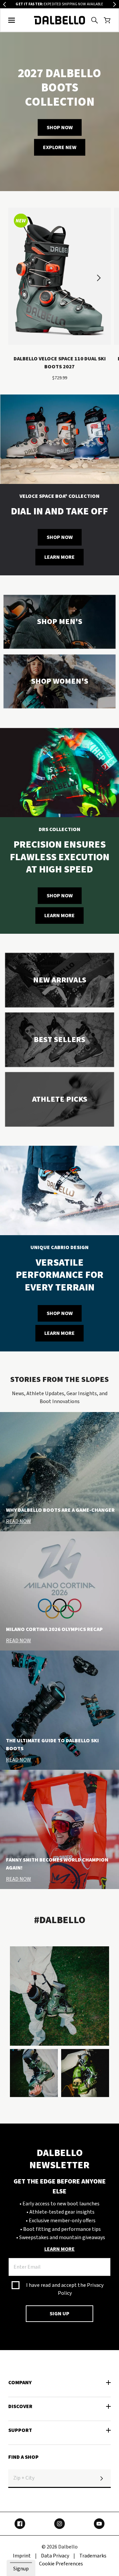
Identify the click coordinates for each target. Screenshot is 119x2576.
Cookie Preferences (61, 2564)
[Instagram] (59, 2524)
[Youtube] (99, 2524)
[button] (12, 20)
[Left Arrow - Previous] (4, 4)
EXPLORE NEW (60, 147)
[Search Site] (95, 20)
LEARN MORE (59, 557)
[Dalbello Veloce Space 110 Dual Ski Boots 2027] (59, 279)
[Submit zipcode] (101, 2479)
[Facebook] (20, 2524)
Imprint (22, 2556)
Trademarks (93, 2556)
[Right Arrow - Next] (115, 4)
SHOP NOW (60, 127)
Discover (20, 2406)
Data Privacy (55, 2556)
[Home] (60, 20)
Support (20, 2430)
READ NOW (19, 1521)
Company (20, 2383)
